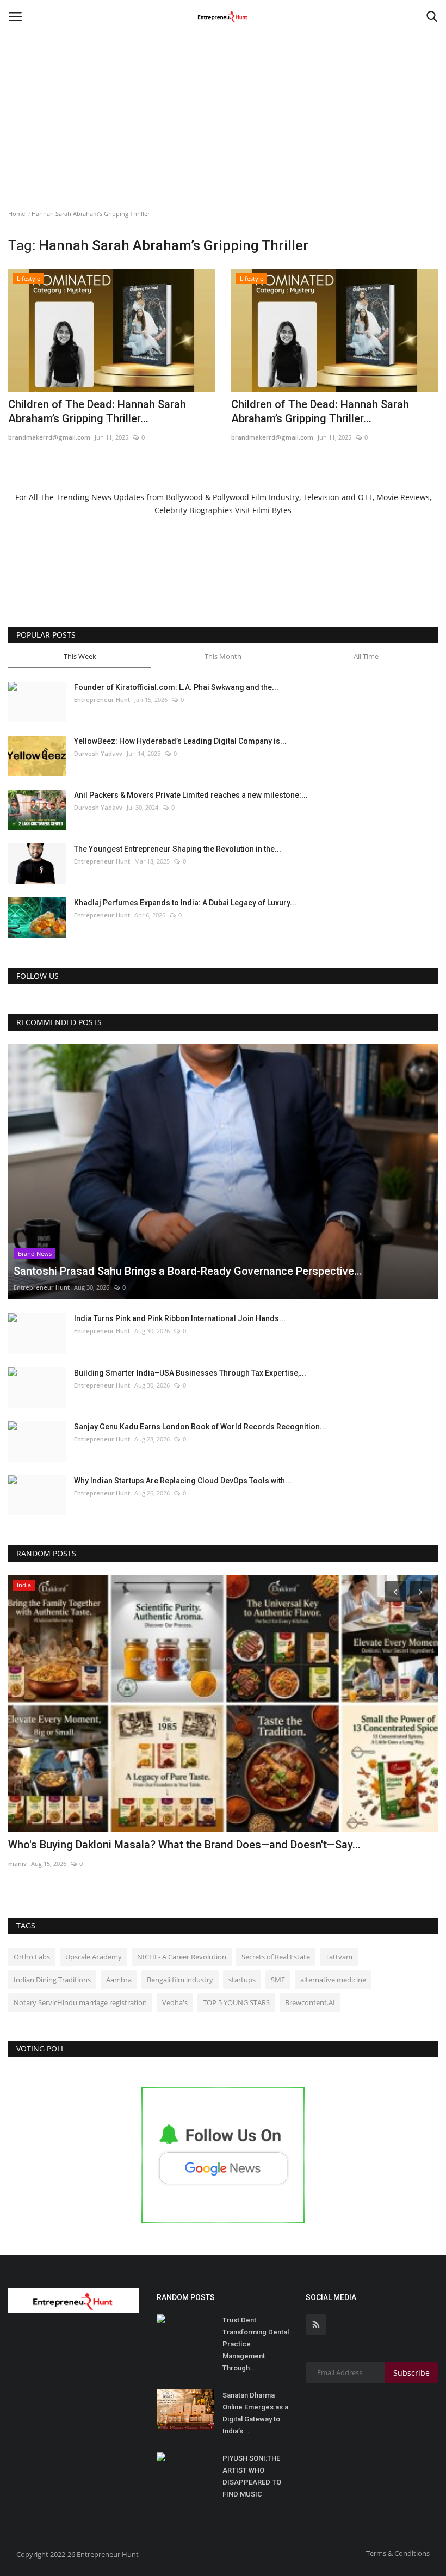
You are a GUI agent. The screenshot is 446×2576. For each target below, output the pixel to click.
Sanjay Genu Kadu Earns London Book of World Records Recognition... (200, 1427)
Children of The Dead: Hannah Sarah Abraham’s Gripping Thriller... (97, 411)
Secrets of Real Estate (276, 1957)
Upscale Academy (94, 1957)
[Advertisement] (223, 82)
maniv (17, 1863)
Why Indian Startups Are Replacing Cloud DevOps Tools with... (183, 1481)
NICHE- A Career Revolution (182, 1957)
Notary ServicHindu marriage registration (80, 2002)
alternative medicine (333, 1980)
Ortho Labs (32, 1957)
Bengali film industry (180, 1980)
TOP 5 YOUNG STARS (236, 2002)
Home (17, 214)
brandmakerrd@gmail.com (49, 437)
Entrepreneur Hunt (102, 700)
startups (242, 1980)
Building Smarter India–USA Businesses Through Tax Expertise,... (190, 1373)
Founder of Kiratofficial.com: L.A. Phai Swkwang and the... (176, 687)
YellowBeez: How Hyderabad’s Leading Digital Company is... (180, 741)
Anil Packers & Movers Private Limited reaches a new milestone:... (191, 795)
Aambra (119, 1980)
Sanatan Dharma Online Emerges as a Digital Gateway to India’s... (255, 2413)
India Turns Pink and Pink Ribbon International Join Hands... (180, 1318)
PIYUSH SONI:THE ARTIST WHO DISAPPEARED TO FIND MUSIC (252, 2476)
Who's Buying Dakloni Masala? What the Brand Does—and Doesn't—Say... (184, 1845)
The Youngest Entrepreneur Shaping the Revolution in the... (178, 849)
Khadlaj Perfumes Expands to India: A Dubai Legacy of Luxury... (185, 903)
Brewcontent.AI (310, 2002)
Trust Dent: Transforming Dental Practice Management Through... (256, 2344)
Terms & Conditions (398, 2553)
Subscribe (411, 2373)
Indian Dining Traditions (52, 1980)
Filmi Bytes (272, 510)
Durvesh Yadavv (98, 753)
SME (278, 1980)
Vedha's (175, 2002)
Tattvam (339, 1957)
